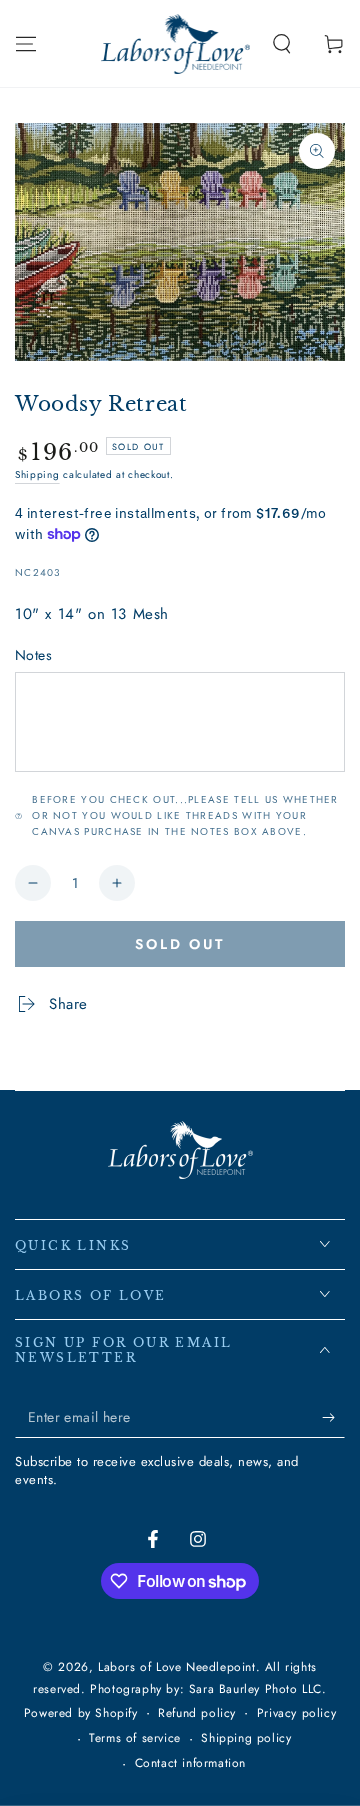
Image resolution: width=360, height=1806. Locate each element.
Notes (33, 655)
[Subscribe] (333, 1418)
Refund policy (197, 1713)
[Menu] (26, 44)
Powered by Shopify (81, 1713)
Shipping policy (246, 1738)
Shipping (37, 474)
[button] (282, 44)
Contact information (190, 1763)
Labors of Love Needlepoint (177, 1667)
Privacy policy (296, 1713)
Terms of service (135, 1738)
